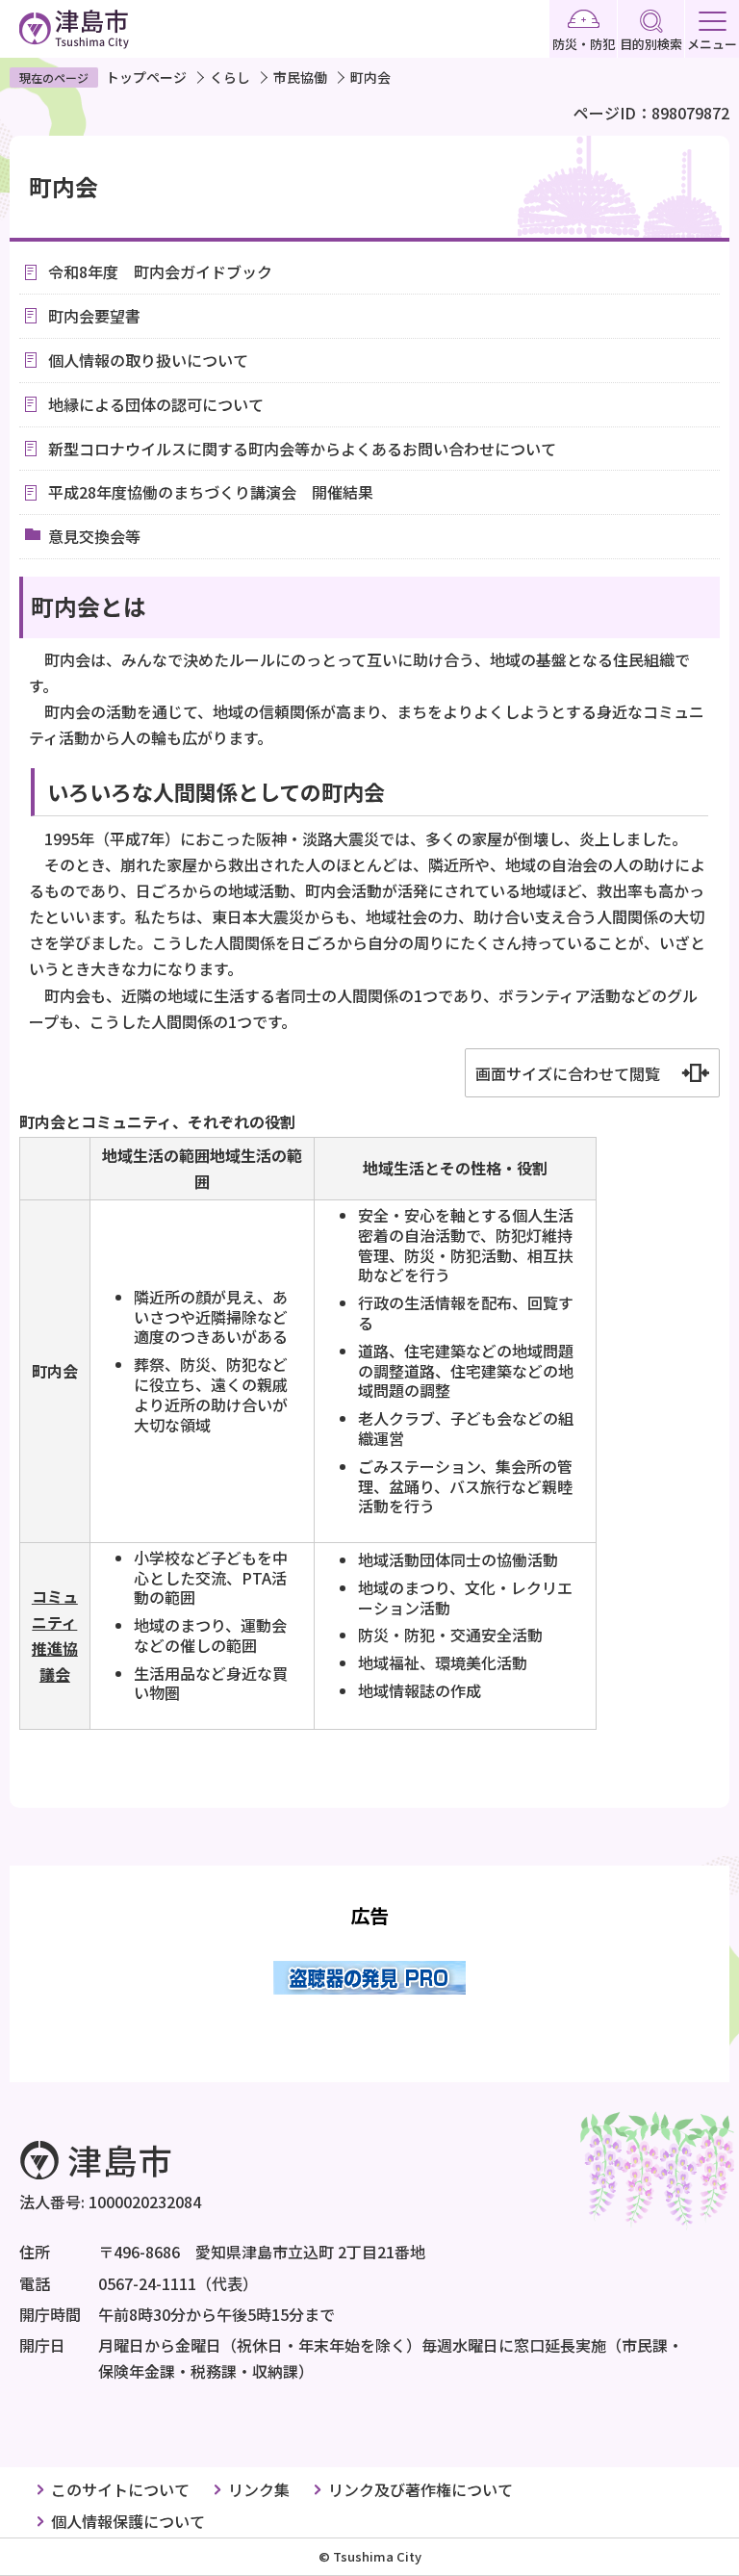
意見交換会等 (94, 536)
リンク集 (259, 2489)
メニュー (712, 44)
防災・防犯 (584, 44)
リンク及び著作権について (420, 2489)
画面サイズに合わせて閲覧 (568, 1073)
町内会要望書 (94, 316)
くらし (230, 77)
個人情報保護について (128, 2521)
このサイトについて (120, 2489)
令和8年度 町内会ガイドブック (160, 271)
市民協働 (300, 77)
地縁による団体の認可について (156, 404)
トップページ (146, 77)
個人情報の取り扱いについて (148, 360)
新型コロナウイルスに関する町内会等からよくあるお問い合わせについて (302, 449)
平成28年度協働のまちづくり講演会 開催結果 (211, 492)
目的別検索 (651, 44)
